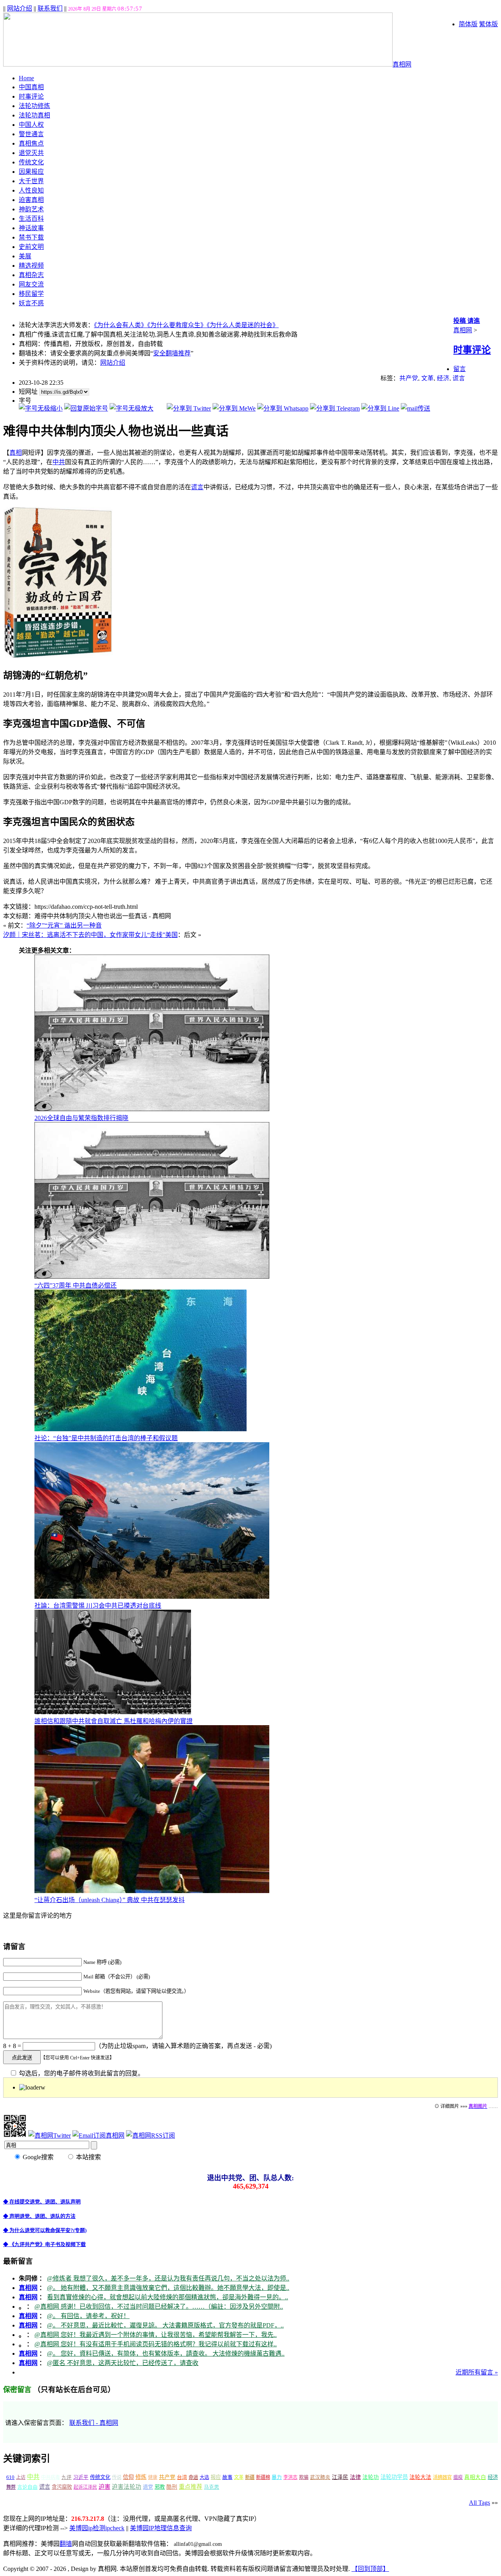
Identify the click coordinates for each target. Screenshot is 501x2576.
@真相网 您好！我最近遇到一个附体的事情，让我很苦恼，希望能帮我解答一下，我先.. (156, 2335)
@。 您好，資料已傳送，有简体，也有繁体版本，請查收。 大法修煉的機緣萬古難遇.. (166, 2354)
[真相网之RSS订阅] (150, 2136)
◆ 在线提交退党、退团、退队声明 (42, 2202)
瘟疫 (458, 2477)
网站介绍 (20, 8)
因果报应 (31, 172)
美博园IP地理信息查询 (161, 2528)
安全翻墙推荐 (172, 353)
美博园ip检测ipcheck (97, 2528)
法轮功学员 (394, 2477)
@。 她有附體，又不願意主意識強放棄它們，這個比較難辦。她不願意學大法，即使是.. (168, 2288)
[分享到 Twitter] (189, 408)
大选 (204, 2477)
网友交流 (31, 284)
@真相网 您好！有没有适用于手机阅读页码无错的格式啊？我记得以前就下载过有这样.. (156, 2344)
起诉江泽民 (85, 2487)
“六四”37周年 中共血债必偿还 (76, 1285)
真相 (16, 453)
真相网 (402, 64)
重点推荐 (191, 2487)
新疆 (250, 2477)
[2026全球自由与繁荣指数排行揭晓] (152, 1109)
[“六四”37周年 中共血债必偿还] (152, 1276)
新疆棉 (263, 2477)
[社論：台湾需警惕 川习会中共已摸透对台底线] (152, 1597)
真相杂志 (31, 275)
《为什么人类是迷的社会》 (243, 325)
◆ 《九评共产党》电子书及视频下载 (44, 2244)
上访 (21, 2477)
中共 (59, 462)
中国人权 (31, 125)
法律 (355, 2477)
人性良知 (31, 190)
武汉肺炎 (320, 2477)
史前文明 (31, 247)
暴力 (277, 2477)
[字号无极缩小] (41, 408)
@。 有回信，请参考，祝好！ (88, 2316)
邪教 (160, 2487)
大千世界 (31, 181)
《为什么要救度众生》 (177, 325)
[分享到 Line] (380, 408)
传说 (117, 2477)
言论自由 (27, 2487)
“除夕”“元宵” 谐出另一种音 (64, 925)
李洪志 (290, 2477)
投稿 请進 (467, 321)
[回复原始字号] (86, 408)
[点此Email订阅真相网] (98, 2136)
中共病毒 (50, 2477)
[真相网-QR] (15, 2136)
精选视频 (31, 266)
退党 (148, 2487)
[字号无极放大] (132, 408)
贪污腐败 (62, 2487)
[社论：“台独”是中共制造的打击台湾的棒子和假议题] (141, 1429)
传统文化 (31, 162)
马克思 (212, 2487)
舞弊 (11, 2487)
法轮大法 (420, 2477)
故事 (227, 2477)
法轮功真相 (34, 115)
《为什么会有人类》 (121, 325)
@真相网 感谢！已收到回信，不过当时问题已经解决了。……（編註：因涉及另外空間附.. (159, 2307)
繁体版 (488, 24)
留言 (460, 369)
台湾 (182, 2477)
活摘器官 (442, 2477)
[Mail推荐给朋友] (415, 408)
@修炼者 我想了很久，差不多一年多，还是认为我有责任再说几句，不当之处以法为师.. (168, 2278)
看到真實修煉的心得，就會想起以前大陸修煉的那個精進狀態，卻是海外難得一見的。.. (168, 2297)
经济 (443, 378)
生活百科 (31, 219)
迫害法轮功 (127, 2487)
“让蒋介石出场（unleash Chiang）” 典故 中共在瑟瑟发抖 (110, 1900)
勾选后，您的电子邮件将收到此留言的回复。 (81, 2073)
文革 (427, 378)
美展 (25, 256)
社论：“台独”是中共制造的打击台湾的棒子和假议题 (106, 1438)
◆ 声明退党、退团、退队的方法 (39, 2216)
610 (10, 2477)
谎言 (459, 378)
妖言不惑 (31, 303)
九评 (67, 2477)
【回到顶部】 (370, 2569)
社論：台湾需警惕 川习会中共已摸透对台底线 (98, 1606)
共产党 (409, 378)
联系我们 (50, 8)
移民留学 (31, 294)
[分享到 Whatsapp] (283, 408)
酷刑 (172, 2487)
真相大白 (475, 2477)
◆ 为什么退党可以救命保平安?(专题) (45, 2230)
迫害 (105, 2487)
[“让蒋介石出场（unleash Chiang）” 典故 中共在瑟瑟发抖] (152, 1891)
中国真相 (31, 87)
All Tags (479, 2503)
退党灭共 (31, 153)
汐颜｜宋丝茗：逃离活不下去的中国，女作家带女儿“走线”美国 (90, 935)
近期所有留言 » (477, 2372)
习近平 (81, 2477)
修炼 (141, 2477)
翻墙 (66, 2544)
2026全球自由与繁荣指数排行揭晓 (81, 1118)
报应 (216, 2477)
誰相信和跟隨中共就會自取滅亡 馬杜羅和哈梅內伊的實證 (114, 1721)
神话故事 (31, 228)
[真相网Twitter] (50, 2136)
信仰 (128, 2477)
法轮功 (371, 2477)
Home (26, 78)
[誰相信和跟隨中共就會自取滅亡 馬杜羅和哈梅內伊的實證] (113, 1712)
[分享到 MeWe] (234, 408)
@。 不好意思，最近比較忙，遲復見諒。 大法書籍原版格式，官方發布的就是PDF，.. (165, 2325)
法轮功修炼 (34, 106)
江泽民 (340, 2477)
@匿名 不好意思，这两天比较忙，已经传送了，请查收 (123, 2363)
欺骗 (304, 2477)
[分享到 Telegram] (335, 408)
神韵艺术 (31, 209)
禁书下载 (31, 237)
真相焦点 (31, 143)
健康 (153, 2477)
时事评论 (31, 96)
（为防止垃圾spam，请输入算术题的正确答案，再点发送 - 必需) (183, 2046)
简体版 (468, 24)
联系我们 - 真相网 (94, 2423)
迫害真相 (31, 200)
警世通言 (31, 134)
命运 (193, 2477)
